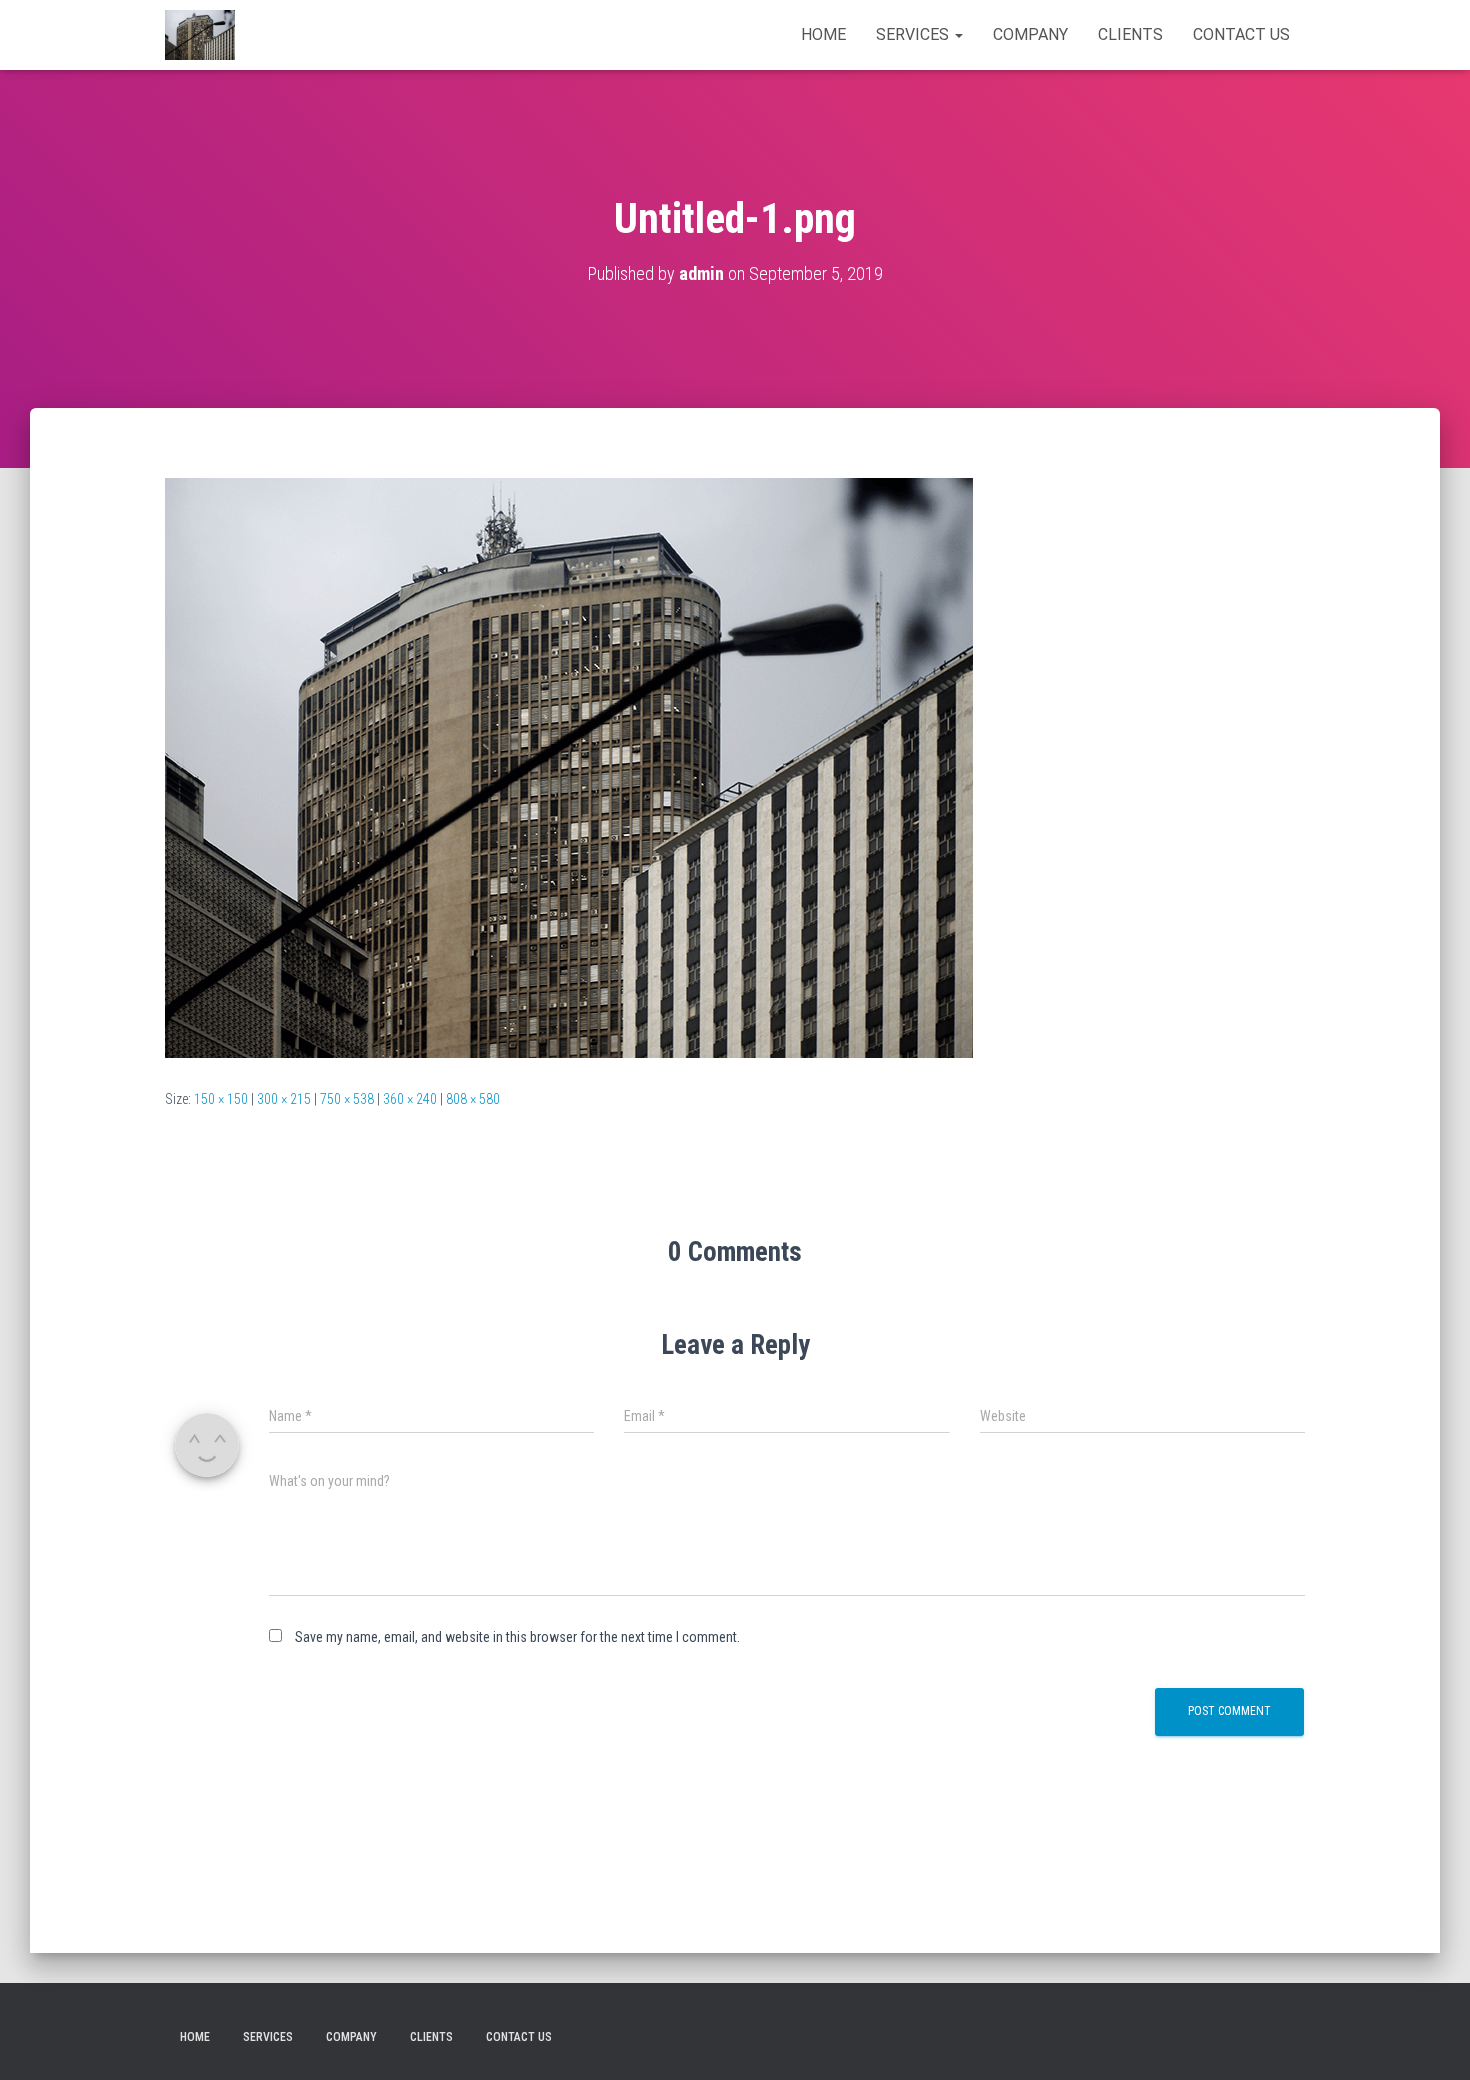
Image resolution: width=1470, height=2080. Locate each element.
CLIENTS (1130, 34)
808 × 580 (473, 1099)
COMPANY (1030, 34)
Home (823, 34)
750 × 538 (347, 1099)
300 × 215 (284, 1099)
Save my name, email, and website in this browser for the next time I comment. (517, 1637)
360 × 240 (410, 1099)
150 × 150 (221, 1099)
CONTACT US (1241, 34)
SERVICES (914, 34)
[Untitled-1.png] (569, 767)
